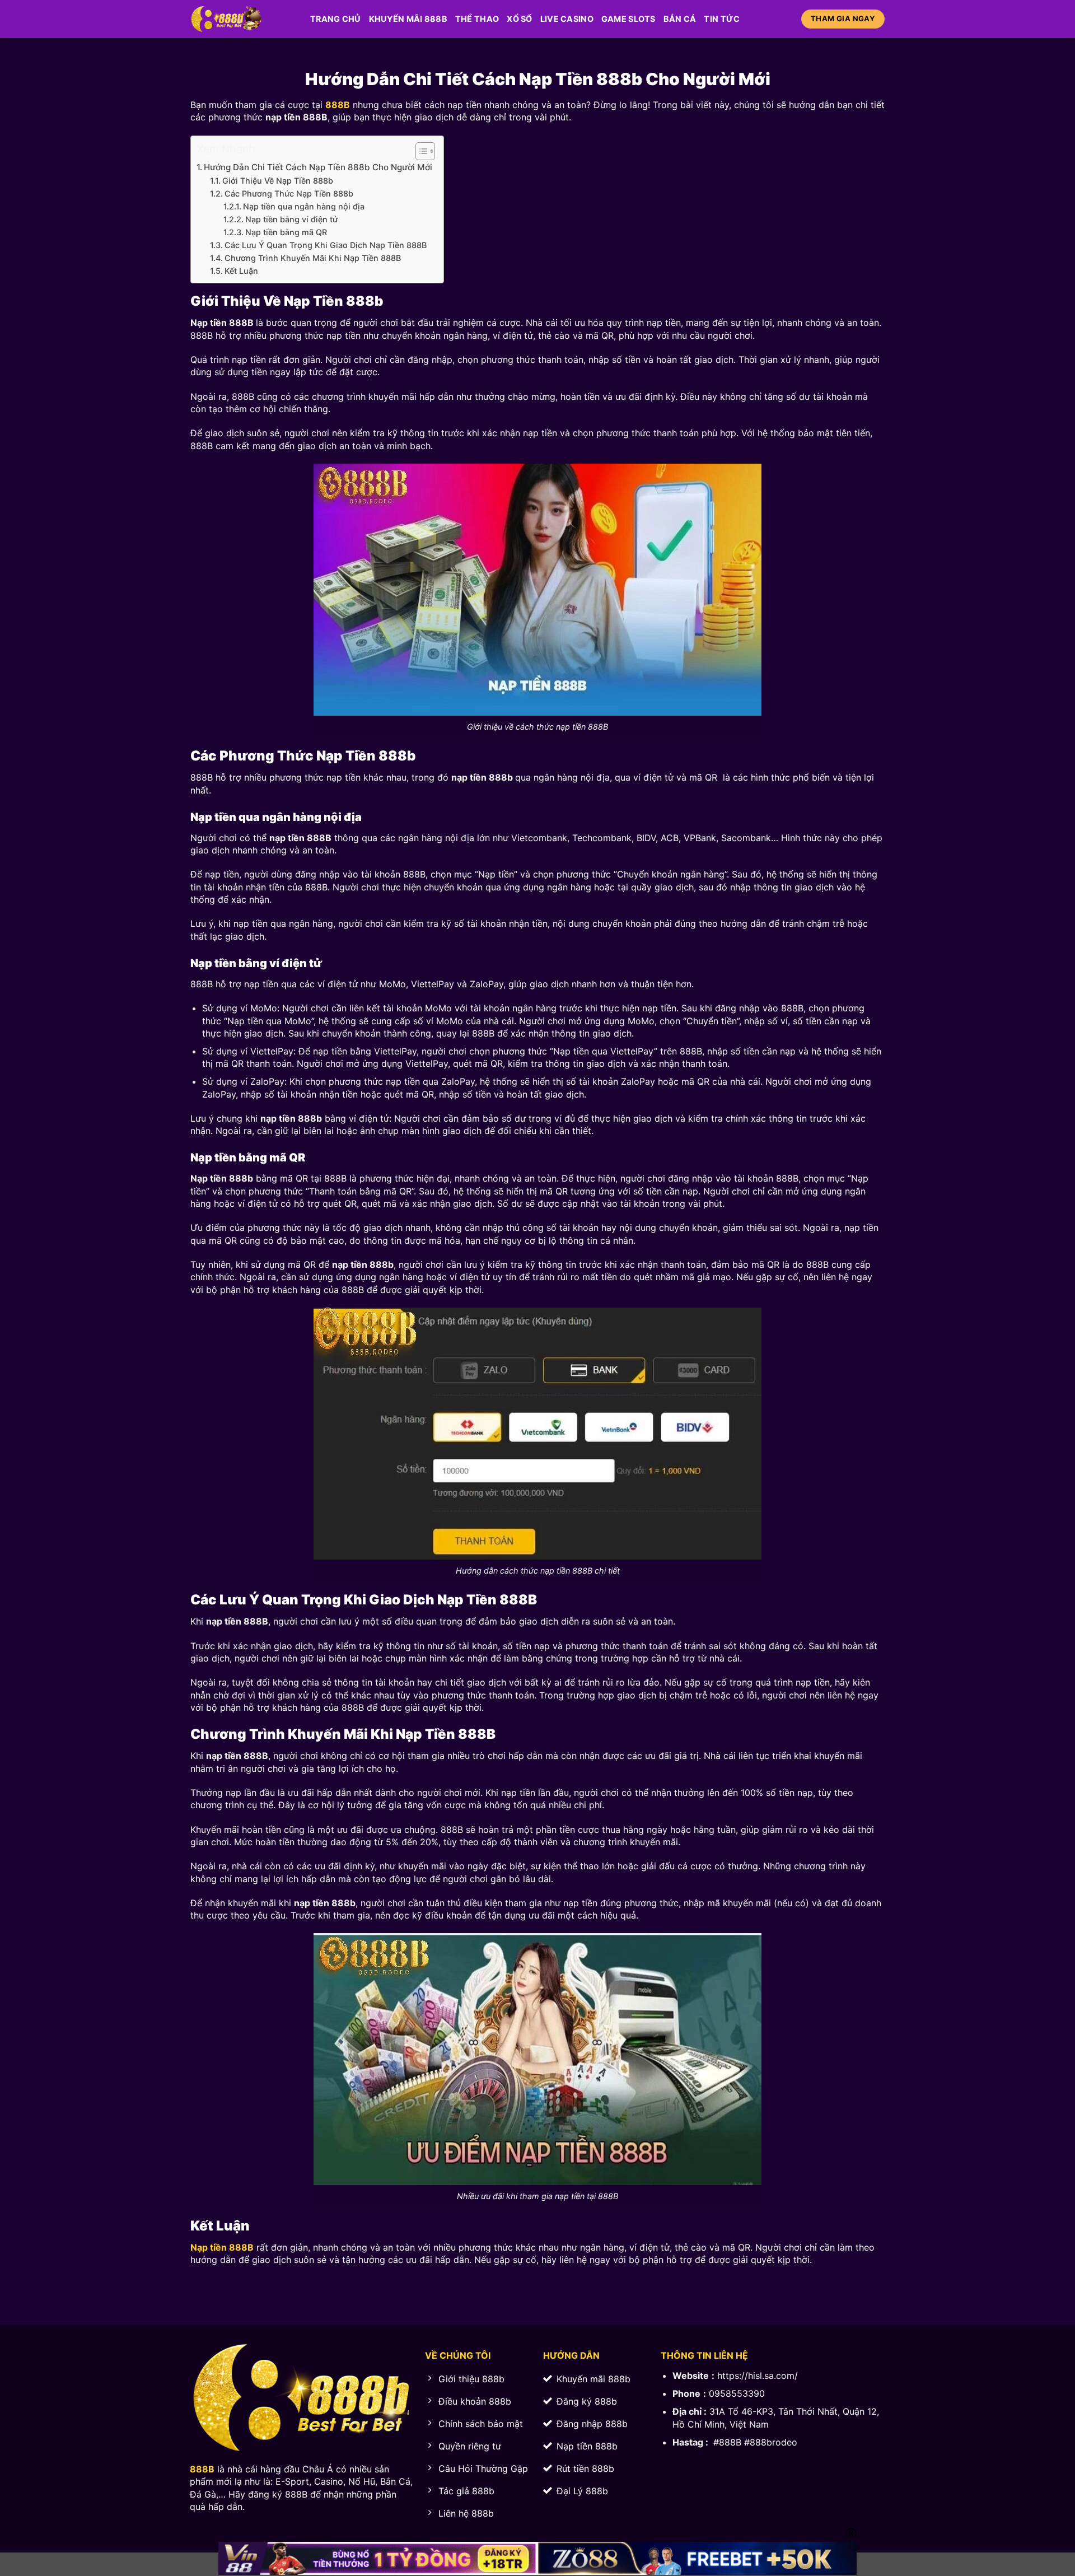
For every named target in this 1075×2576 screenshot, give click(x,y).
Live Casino (567, 19)
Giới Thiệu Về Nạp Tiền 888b (278, 181)
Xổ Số (519, 19)
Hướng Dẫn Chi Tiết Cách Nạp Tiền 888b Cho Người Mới (318, 167)
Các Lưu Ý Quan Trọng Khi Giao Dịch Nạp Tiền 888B (326, 245)
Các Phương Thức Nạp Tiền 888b (289, 193)
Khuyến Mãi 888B (408, 19)
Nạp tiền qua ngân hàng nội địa (304, 206)
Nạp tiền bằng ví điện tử (291, 219)
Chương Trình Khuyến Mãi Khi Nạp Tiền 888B (313, 258)
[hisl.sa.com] (242, 19)
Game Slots (628, 19)
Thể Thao (477, 19)
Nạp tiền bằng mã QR (287, 232)
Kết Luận (241, 271)
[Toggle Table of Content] (420, 151)
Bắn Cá (680, 19)
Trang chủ (336, 19)
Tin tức (722, 19)
